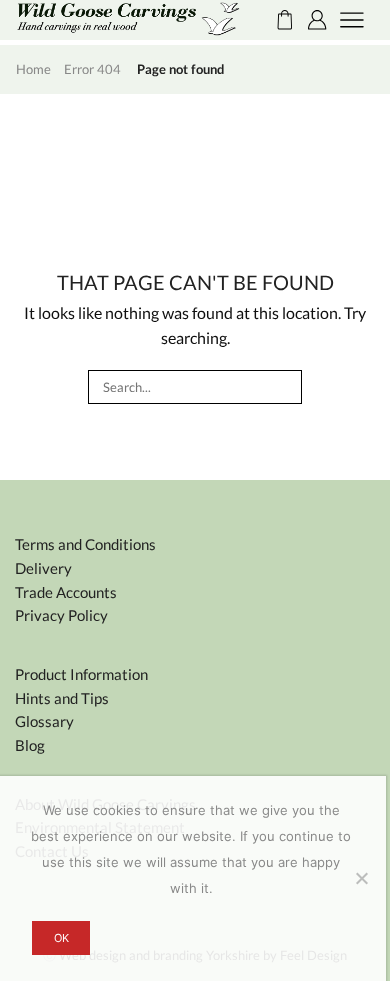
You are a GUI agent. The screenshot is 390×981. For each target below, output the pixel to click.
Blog (30, 745)
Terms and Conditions (85, 544)
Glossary (44, 721)
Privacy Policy (61, 615)
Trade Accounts (66, 592)
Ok (61, 938)
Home (33, 69)
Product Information (81, 674)
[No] (361, 878)
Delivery (43, 568)
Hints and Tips (62, 698)
